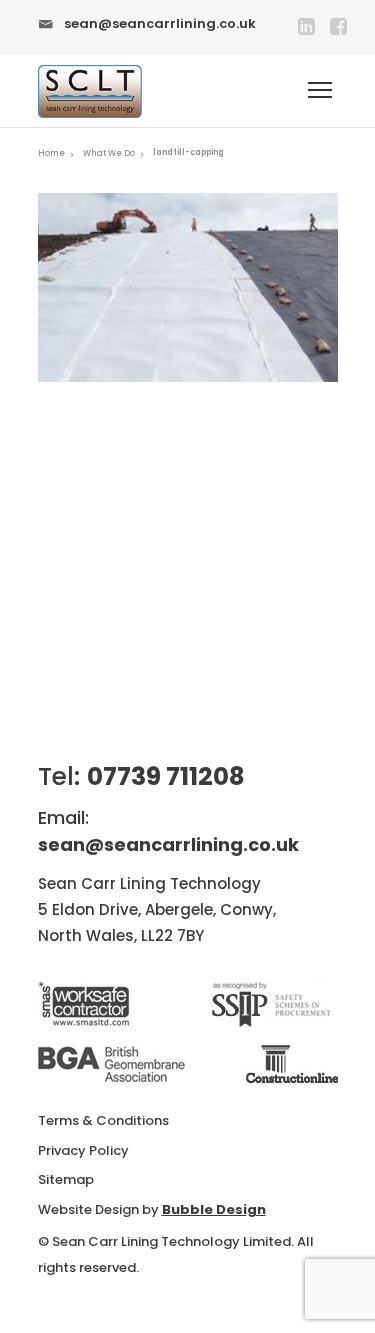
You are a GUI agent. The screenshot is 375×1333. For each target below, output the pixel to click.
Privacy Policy (83, 1150)
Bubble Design (214, 1209)
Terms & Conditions (103, 1120)
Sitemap (66, 1179)
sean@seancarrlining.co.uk (160, 23)
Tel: (141, 776)
